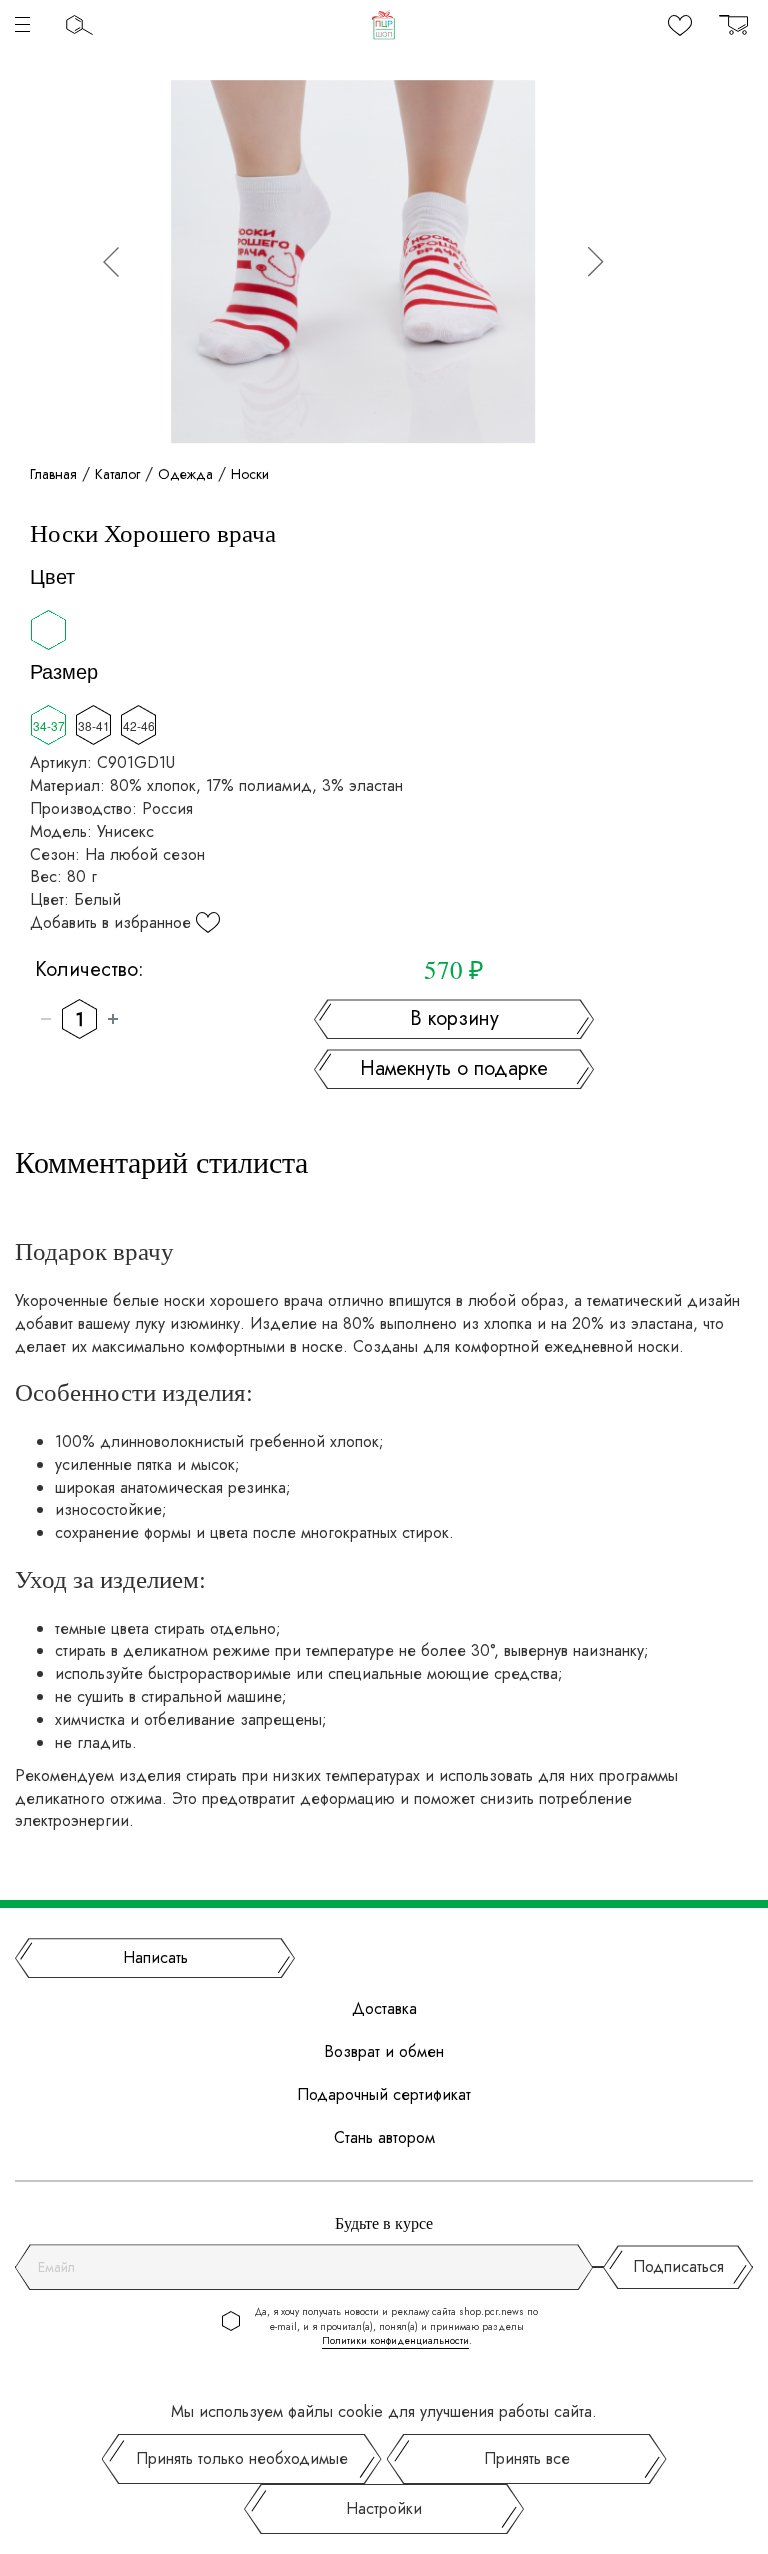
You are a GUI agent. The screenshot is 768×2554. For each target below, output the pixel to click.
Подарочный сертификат (384, 2095)
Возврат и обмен (384, 2052)
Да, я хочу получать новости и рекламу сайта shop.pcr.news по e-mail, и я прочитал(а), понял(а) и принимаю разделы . (396, 2326)
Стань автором (384, 2138)
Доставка (384, 2009)
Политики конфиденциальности (395, 2340)
